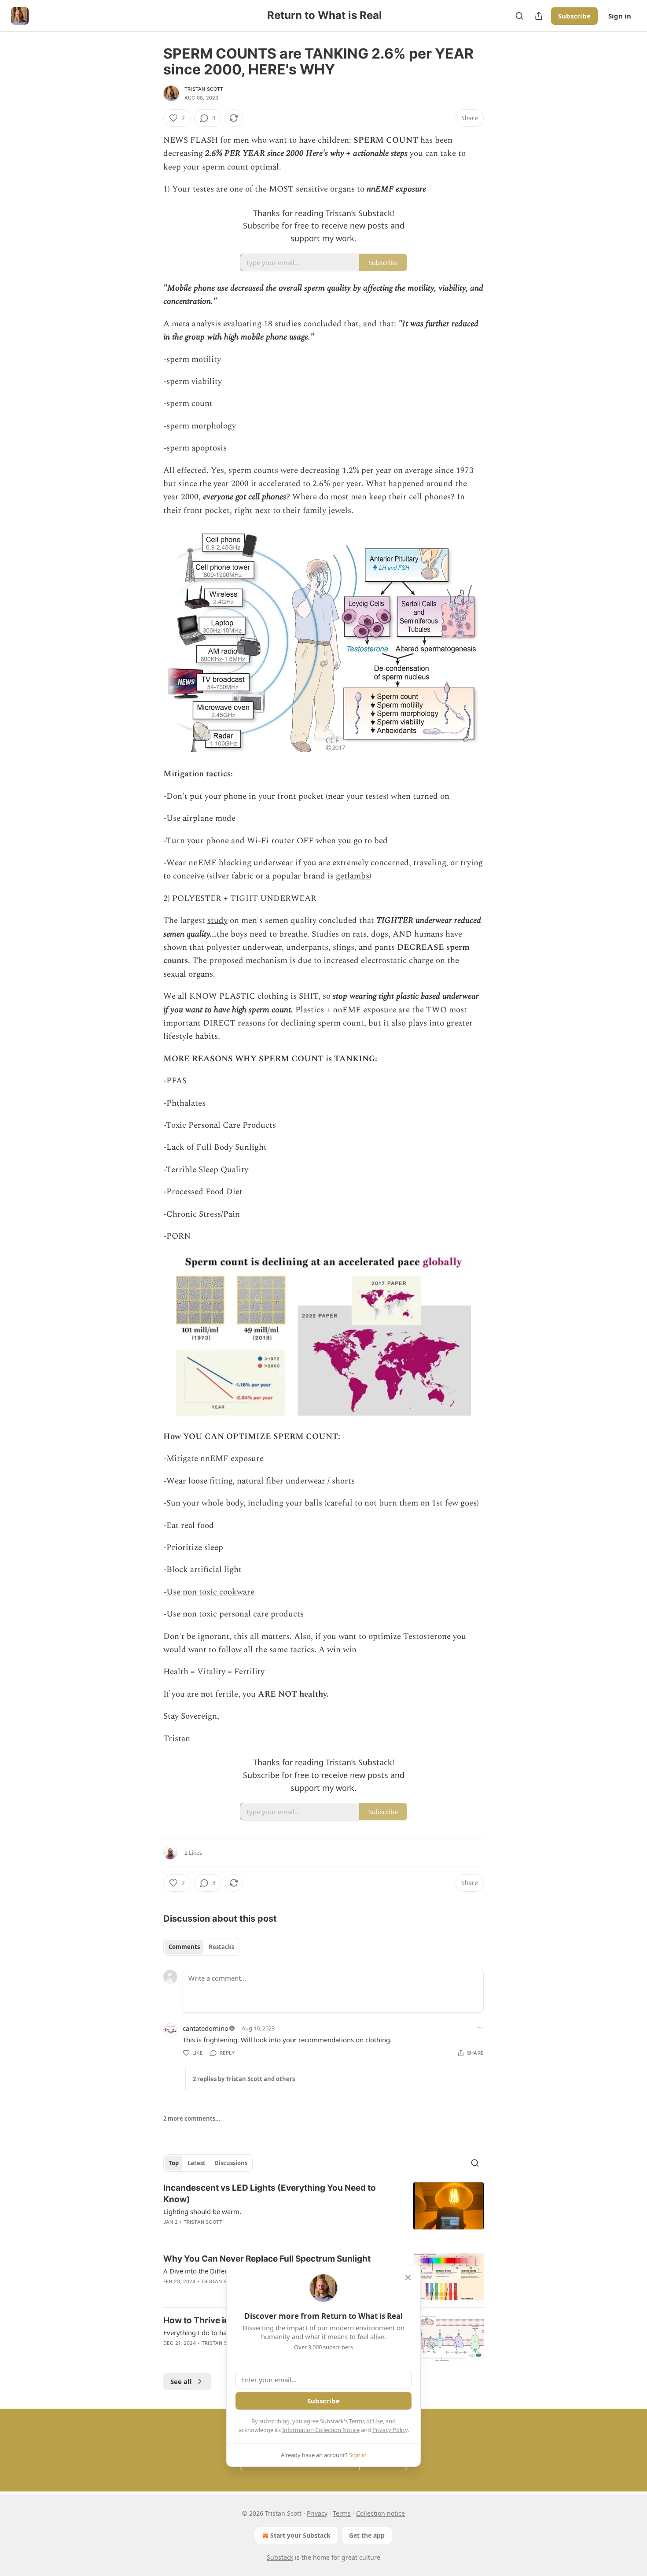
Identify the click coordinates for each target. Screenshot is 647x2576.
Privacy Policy (390, 2430)
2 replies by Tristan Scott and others (244, 2079)
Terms (342, 2513)
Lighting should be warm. (202, 2211)
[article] (323, 2211)
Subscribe (574, 16)
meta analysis (196, 324)
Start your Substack (300, 2535)
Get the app (367, 2535)
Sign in (620, 16)
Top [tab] (174, 2163)
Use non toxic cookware (210, 1592)
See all (181, 2381)
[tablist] (201, 1947)
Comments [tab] (184, 1947)
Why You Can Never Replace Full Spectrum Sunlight (267, 2259)
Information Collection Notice (321, 2430)
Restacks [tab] (221, 1947)
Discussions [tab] (231, 2163)
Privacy (317, 2513)
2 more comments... (192, 2118)
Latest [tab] (197, 2163)
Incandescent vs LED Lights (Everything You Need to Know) (270, 2194)
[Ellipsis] (479, 2028)
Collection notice (380, 2513)
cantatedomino (206, 2028)
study (217, 921)
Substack (280, 2557)
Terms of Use (366, 2421)
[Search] (519, 16)
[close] (408, 2277)
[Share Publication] (539, 16)
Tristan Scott (204, 89)
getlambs (353, 876)
